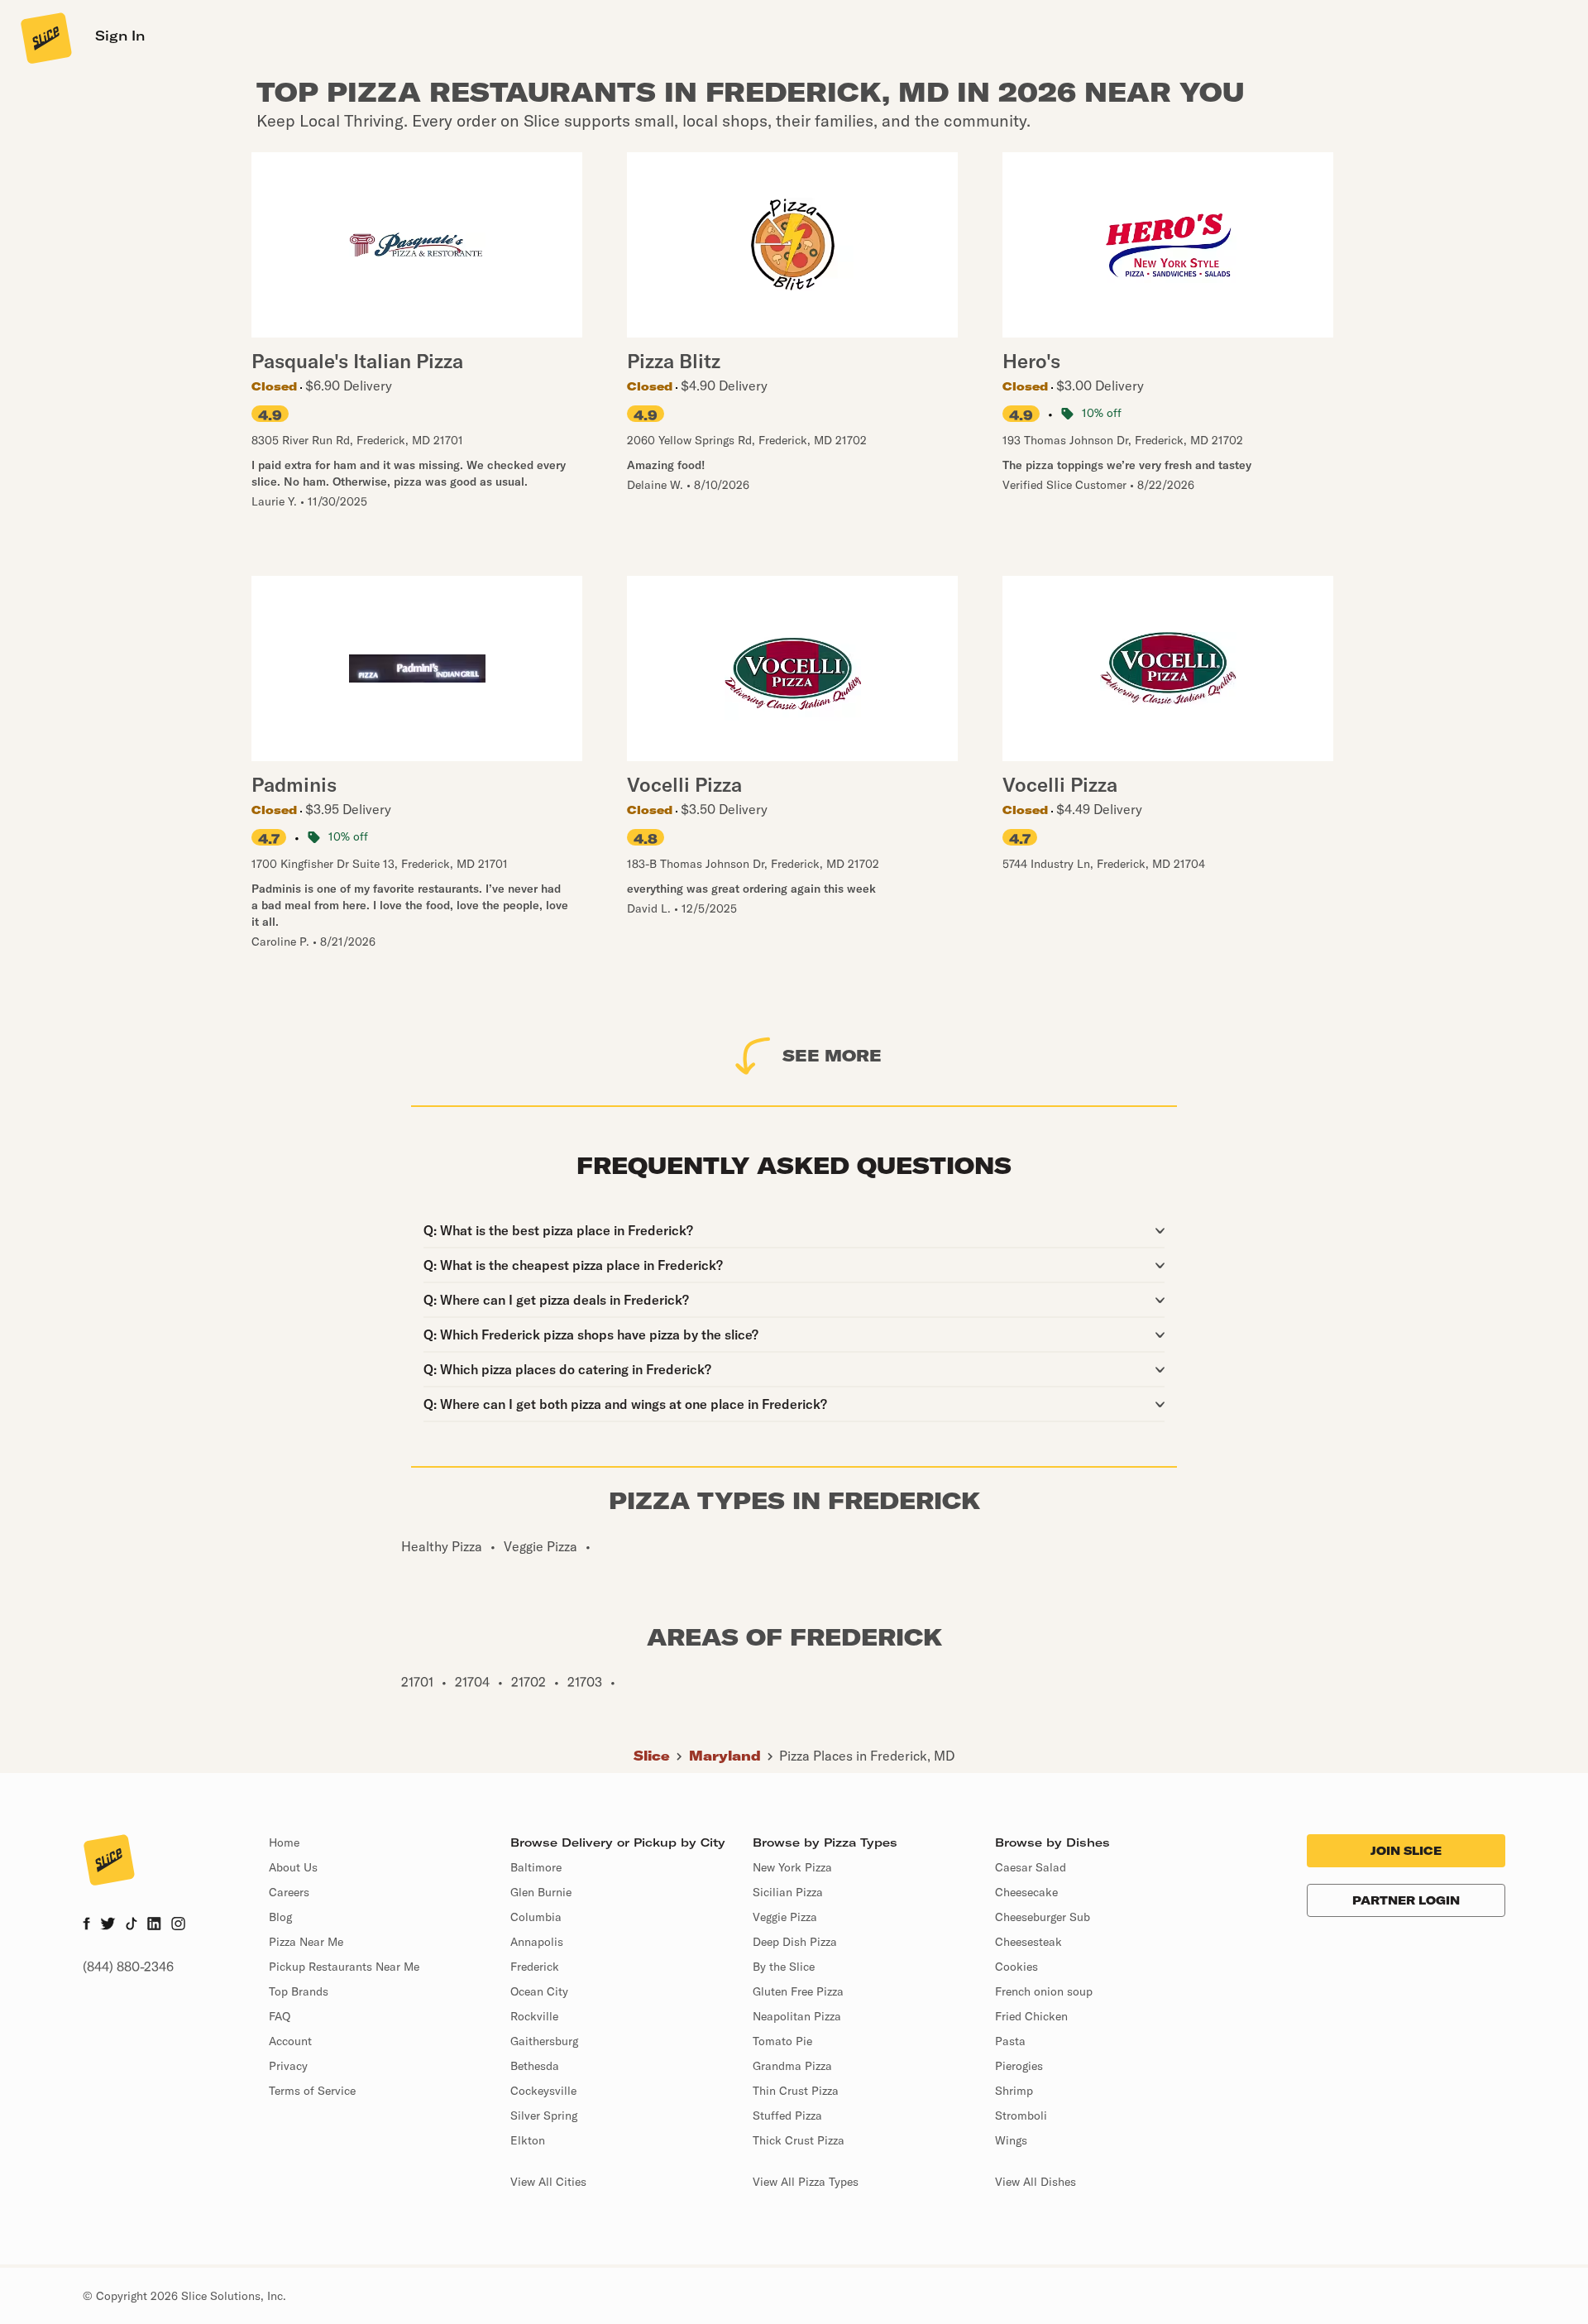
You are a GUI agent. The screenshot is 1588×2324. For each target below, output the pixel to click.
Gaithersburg (544, 2041)
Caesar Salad (1031, 1867)
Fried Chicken (1031, 2016)
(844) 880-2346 (128, 1967)
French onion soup (1044, 1991)
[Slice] (45, 37)
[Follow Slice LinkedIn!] (154, 1925)
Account (290, 2041)
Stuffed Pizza (787, 2116)
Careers (289, 1892)
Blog (280, 1917)
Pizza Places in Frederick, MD (867, 1756)
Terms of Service (312, 2091)
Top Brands (299, 1991)
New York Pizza (792, 1867)
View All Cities (548, 2182)
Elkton (528, 2140)
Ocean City (539, 1991)
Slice (652, 1756)
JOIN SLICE (1406, 1851)
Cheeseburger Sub (1043, 1917)
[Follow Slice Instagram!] (179, 1925)
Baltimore (536, 1867)
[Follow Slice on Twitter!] (108, 1925)
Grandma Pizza (792, 2066)
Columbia (536, 1917)
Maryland (725, 1756)
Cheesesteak (1028, 1942)
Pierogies (1019, 2066)
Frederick (535, 1967)
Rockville (534, 2016)
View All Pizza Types (806, 2182)
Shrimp (1014, 2091)
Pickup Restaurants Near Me (344, 1967)
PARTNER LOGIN (1406, 1900)
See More (832, 1055)
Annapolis (537, 1942)
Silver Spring (544, 2116)
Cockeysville (543, 2091)
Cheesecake (1026, 1892)
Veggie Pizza (785, 1917)
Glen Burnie (541, 1892)
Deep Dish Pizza (795, 1942)
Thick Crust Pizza (799, 2140)
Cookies (1016, 1967)
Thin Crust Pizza (796, 2091)
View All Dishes (1036, 2182)
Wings (1011, 2140)
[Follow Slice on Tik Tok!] (132, 1925)
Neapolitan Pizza (797, 2016)
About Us (293, 1867)
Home (284, 1842)
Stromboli (1021, 2116)
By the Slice (784, 1967)
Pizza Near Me (306, 1942)
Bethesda (535, 2066)
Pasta (1010, 2041)
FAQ (280, 2016)
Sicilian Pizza (788, 1892)
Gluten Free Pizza (798, 1991)
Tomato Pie (782, 2041)
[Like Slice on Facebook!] (86, 1925)
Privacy (288, 2066)
